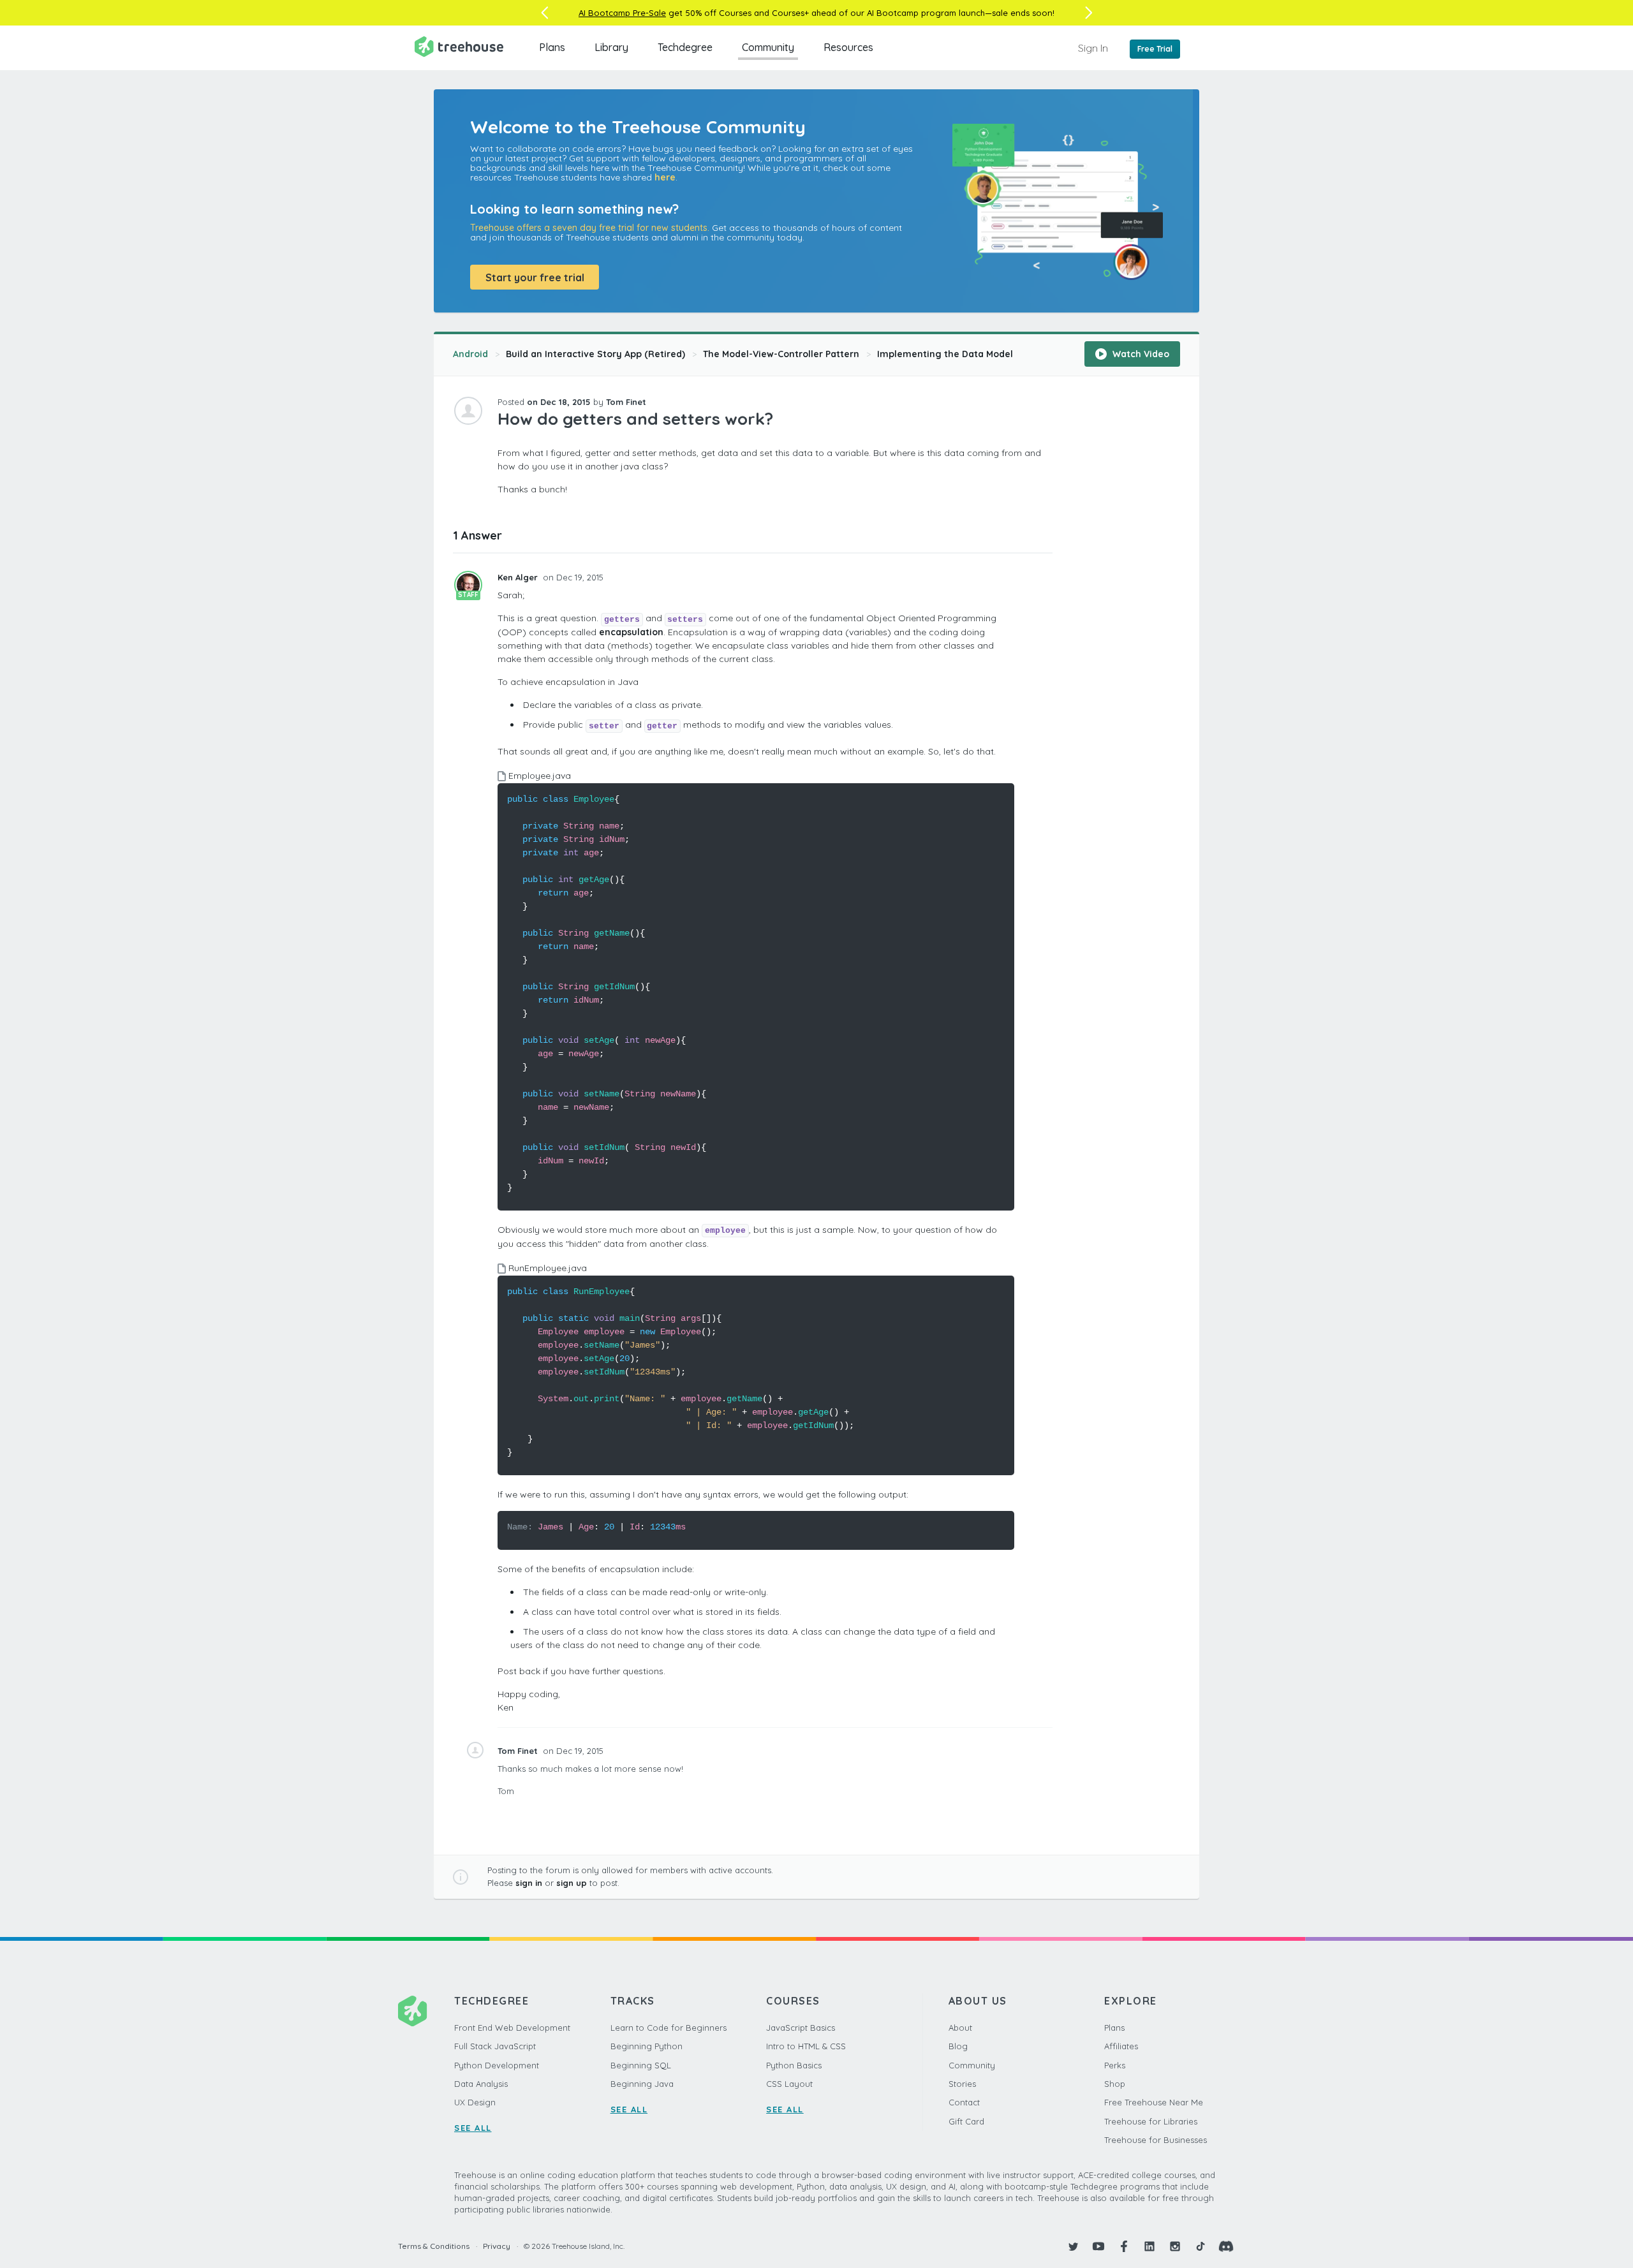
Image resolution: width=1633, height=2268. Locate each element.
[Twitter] (1073, 2246)
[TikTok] (1201, 2246)
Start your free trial (535, 277)
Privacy (497, 2246)
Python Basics (794, 2065)
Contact (964, 2102)
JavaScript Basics (801, 2028)
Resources (848, 47)
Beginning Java (642, 2084)
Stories (962, 2084)
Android (470, 354)
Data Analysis (481, 2084)
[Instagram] (1175, 2246)
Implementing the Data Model (945, 354)
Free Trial (1155, 49)
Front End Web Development (512, 2028)
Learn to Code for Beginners (669, 2028)
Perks (1115, 2065)
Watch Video (1140, 354)
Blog (958, 2046)
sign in (529, 1883)
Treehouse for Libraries (1151, 2121)
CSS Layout (789, 2084)
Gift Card (966, 2121)
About (960, 2028)
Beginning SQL (641, 2065)
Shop (1115, 2084)
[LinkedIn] (1149, 2246)
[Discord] (1226, 2246)
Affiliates (1121, 2046)
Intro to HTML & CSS (806, 2046)
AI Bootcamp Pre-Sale (622, 13)
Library (611, 47)
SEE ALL (473, 2128)
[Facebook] (1124, 2246)
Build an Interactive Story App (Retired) (595, 354)
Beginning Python (647, 2046)
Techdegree (685, 47)
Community (768, 47)
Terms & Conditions (434, 2246)
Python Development (497, 2065)
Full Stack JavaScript (495, 2046)
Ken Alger (519, 577)
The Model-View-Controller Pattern (781, 354)
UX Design (475, 2102)
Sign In (1093, 48)
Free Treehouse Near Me (1154, 2102)
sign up (572, 1883)
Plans (552, 47)
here (665, 177)
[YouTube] (1098, 2246)
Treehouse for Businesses (1156, 2140)
